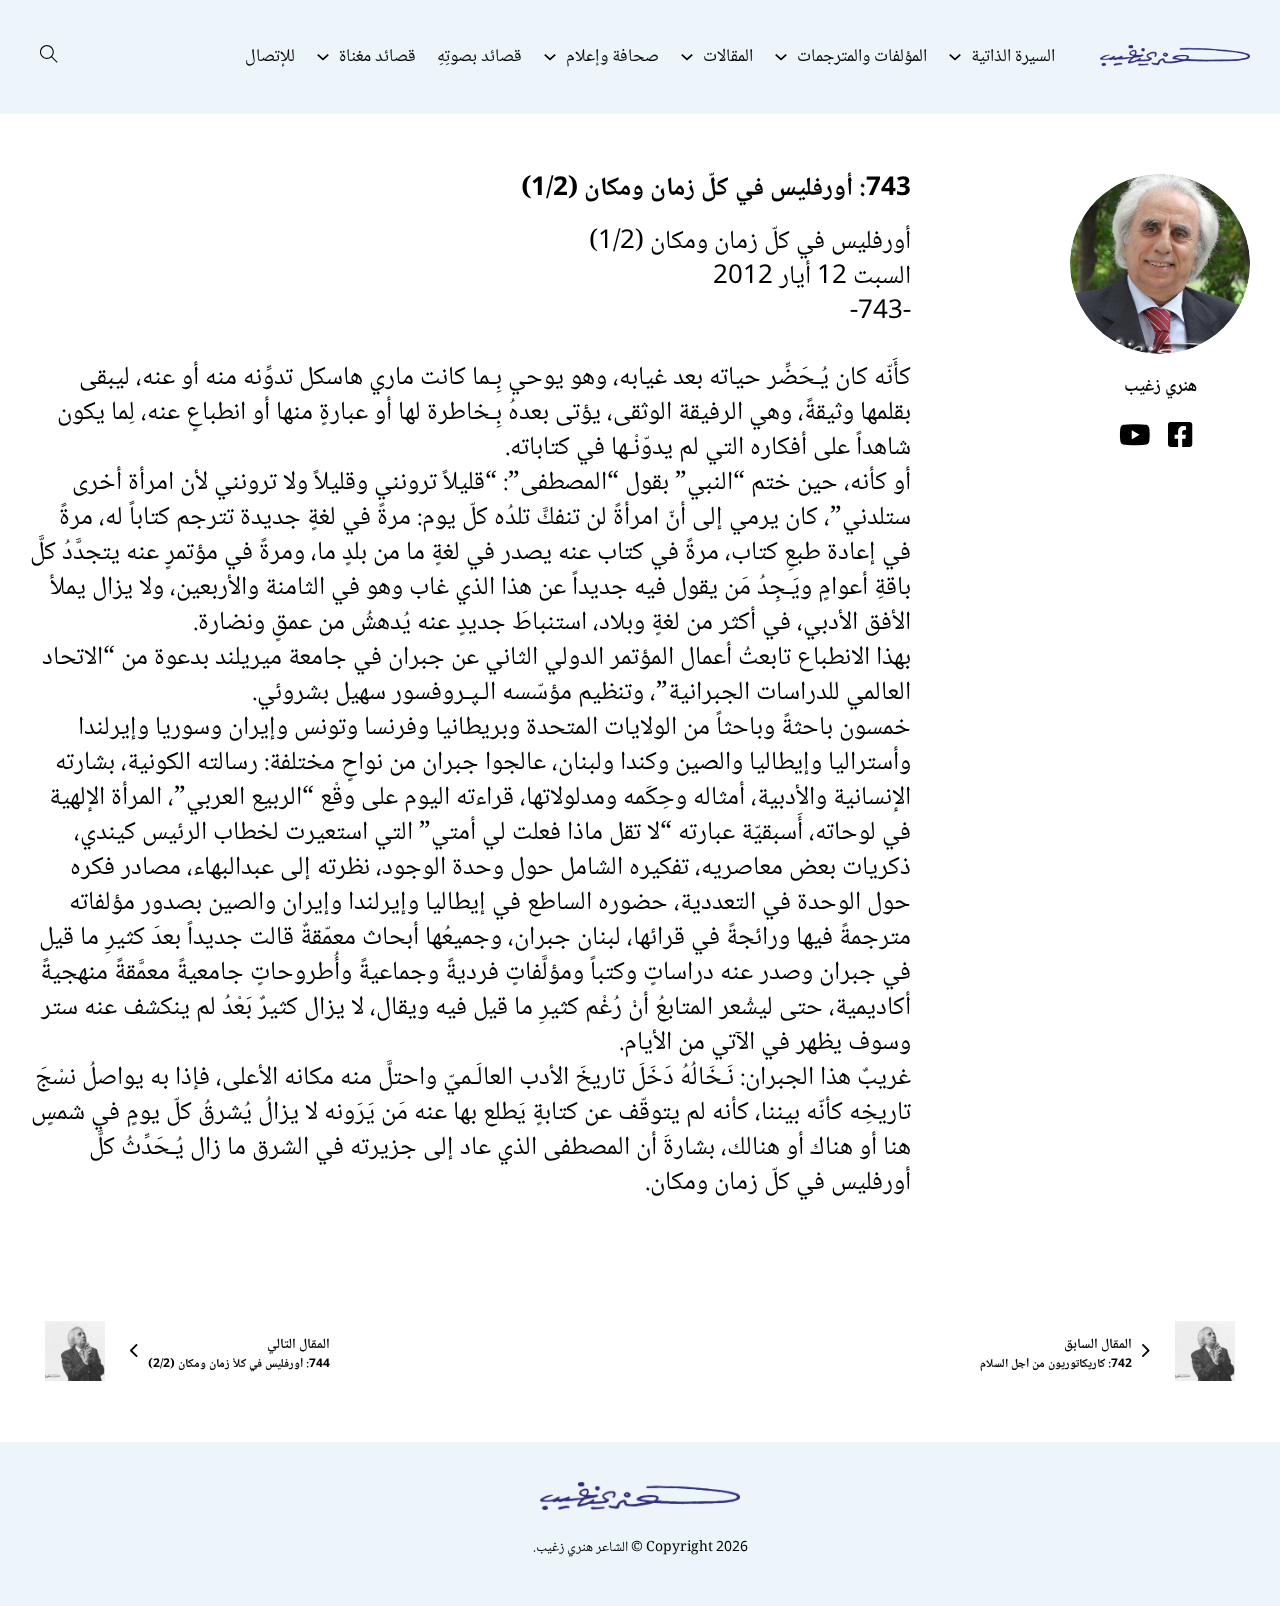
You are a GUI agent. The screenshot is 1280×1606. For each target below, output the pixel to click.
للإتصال (270, 57)
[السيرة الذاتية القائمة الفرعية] (955, 57)
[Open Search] (49, 57)
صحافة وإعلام (612, 57)
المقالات (728, 57)
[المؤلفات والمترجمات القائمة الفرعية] (781, 57)
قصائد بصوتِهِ (479, 57)
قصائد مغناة (377, 57)
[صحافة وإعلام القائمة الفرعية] (550, 57)
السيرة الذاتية (1013, 57)
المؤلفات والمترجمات (862, 57)
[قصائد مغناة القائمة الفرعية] (323, 57)
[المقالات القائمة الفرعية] (687, 57)
